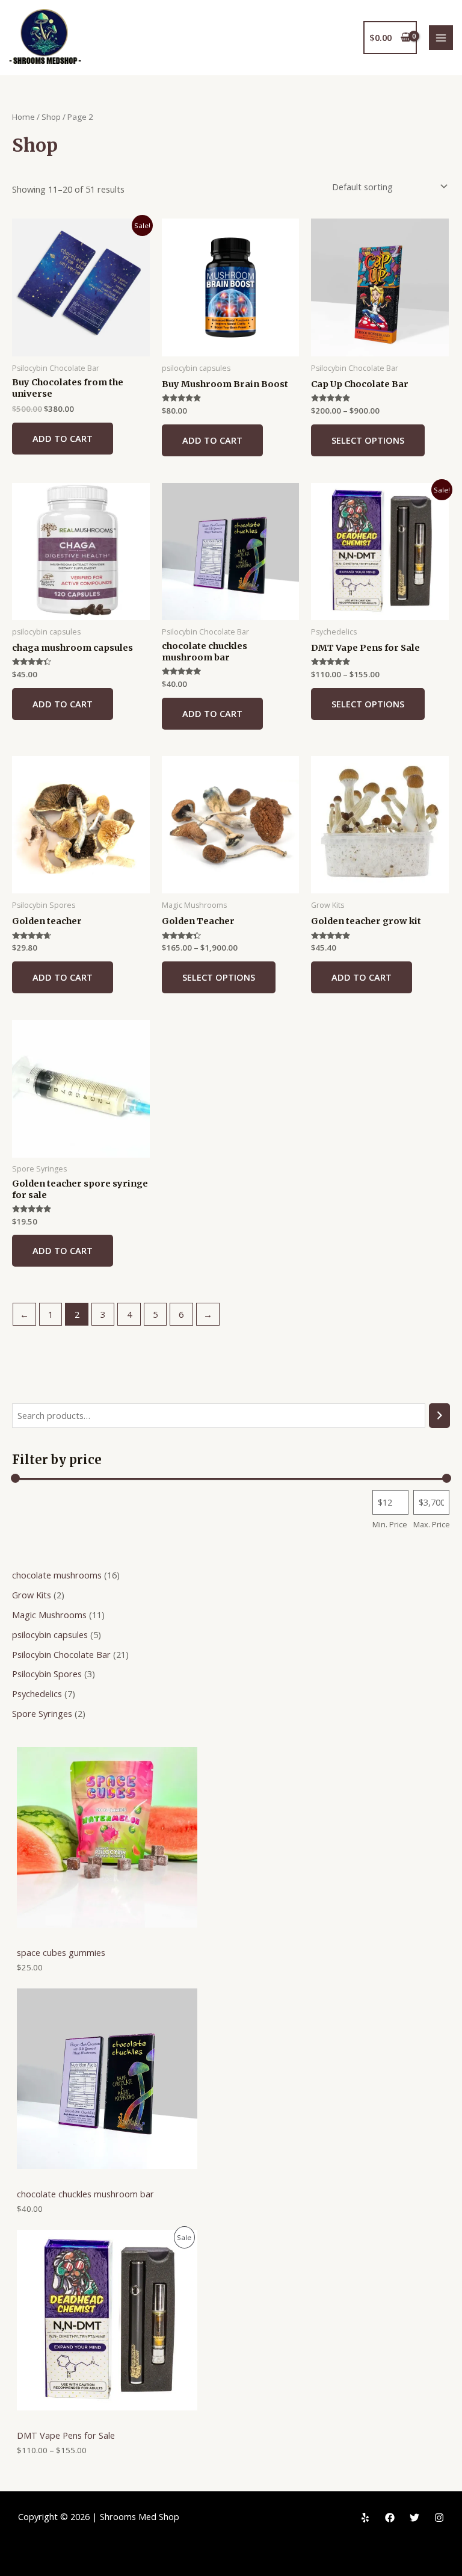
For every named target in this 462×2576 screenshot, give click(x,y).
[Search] (439, 1415)
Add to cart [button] (63, 438)
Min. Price (390, 1524)
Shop (51, 117)
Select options (368, 440)
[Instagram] (439, 2518)
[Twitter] (414, 2518)
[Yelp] (365, 2518)
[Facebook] (390, 2518)
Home (23, 117)
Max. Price (432, 1524)
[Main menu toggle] (441, 37)
